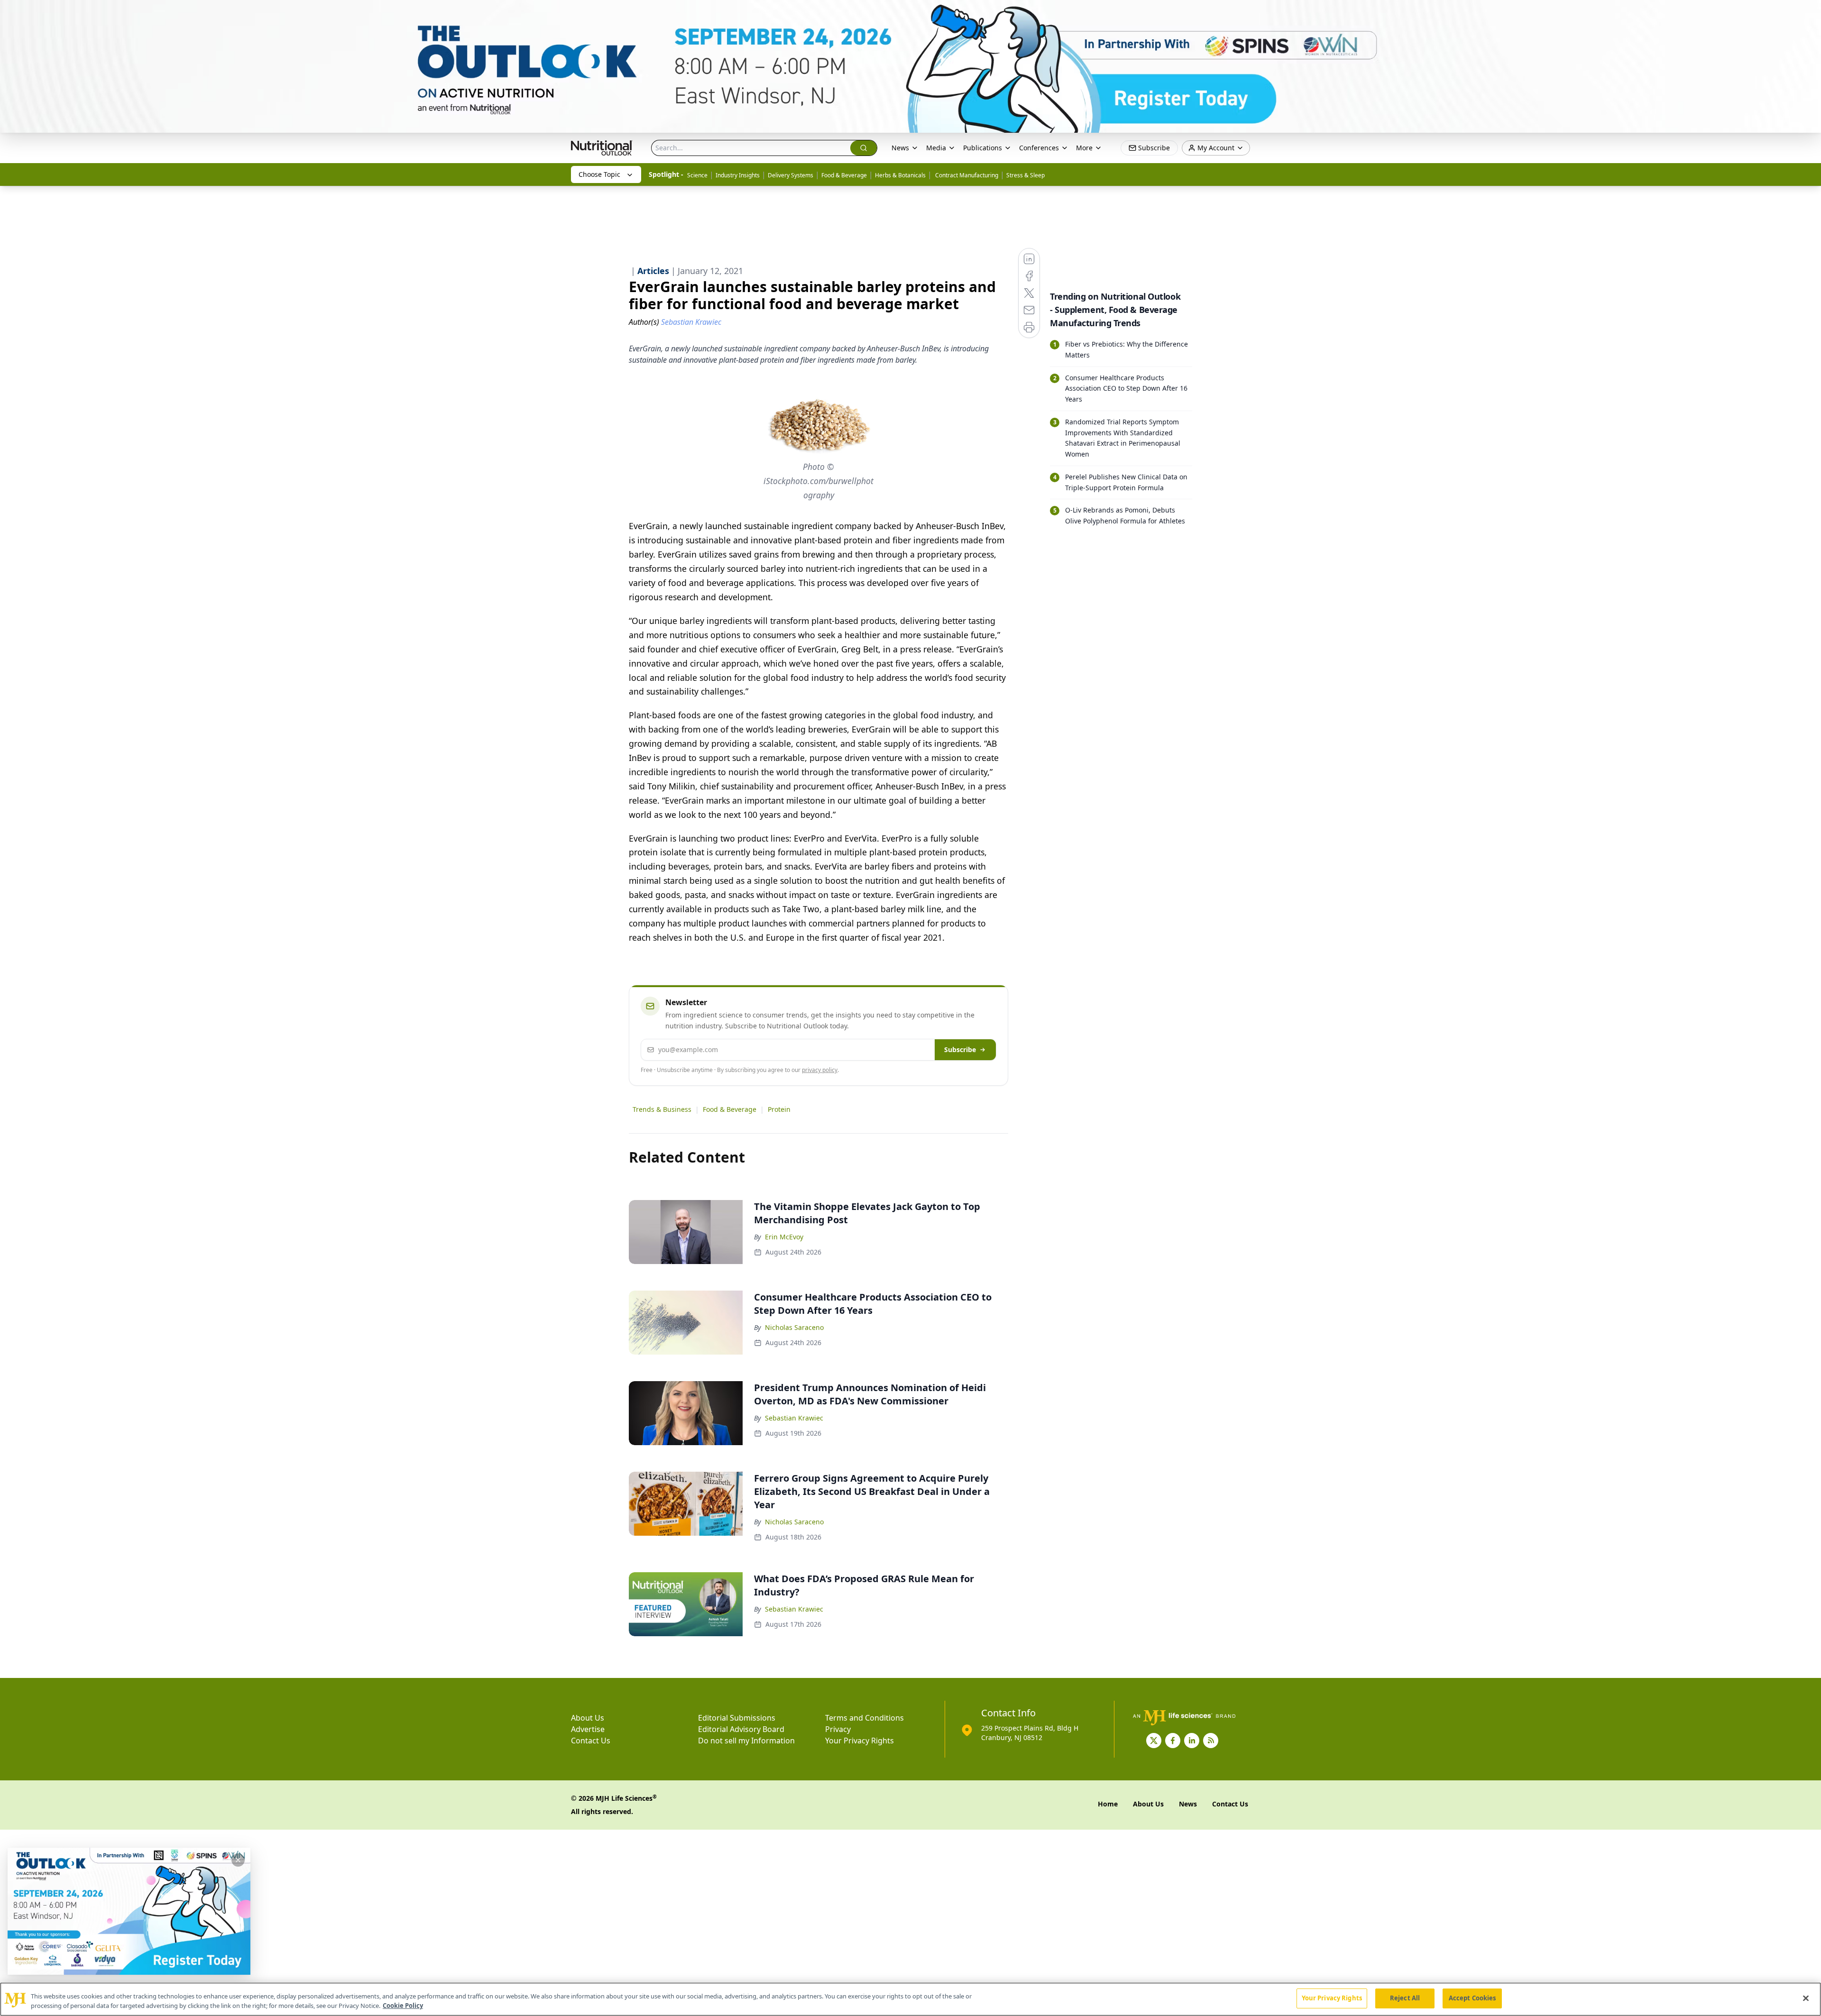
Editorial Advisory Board (741, 1729)
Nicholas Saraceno (794, 1327)
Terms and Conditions (865, 1718)
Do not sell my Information (746, 1741)
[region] (910, 1999)
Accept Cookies (1472, 1998)
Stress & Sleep (1025, 175)
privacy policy (820, 1070)
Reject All (1405, 1998)
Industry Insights (738, 175)
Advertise (588, 1729)
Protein (779, 1109)
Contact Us (591, 1741)
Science (697, 175)
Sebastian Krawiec (794, 1418)
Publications (983, 148)
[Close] (1806, 1998)
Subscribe (960, 1049)
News (900, 148)
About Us (588, 1718)
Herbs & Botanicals (900, 175)
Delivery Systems (791, 175)
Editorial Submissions (737, 1718)
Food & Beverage (844, 175)
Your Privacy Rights (860, 1741)
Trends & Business (662, 1109)
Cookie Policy (403, 2006)
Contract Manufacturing (966, 175)
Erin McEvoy (784, 1237)
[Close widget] (238, 1860)
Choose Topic (599, 174)
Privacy (838, 1729)
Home (1108, 1804)
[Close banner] (1809, 12)
